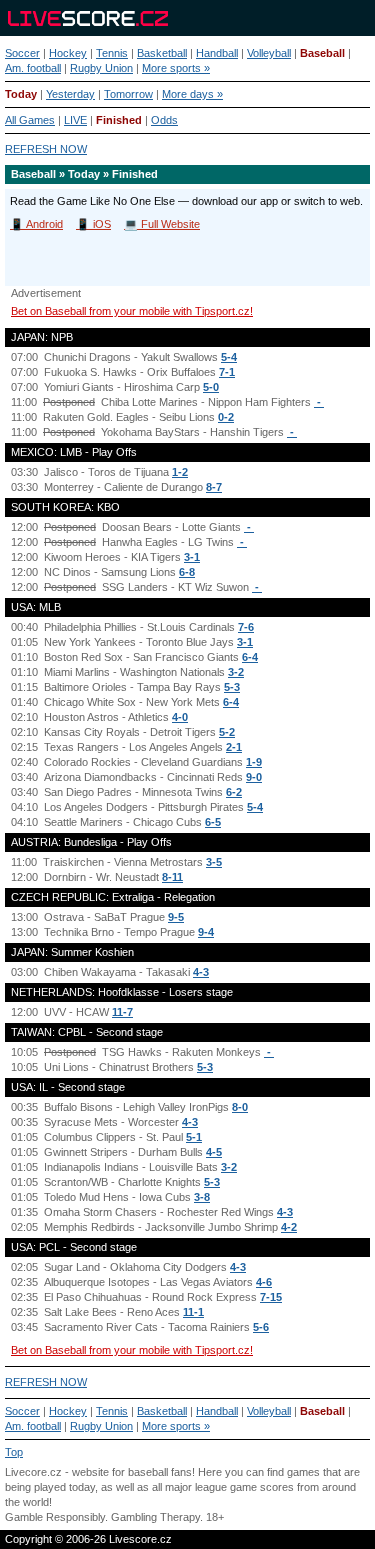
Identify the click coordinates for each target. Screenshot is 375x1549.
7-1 (227, 372)
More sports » (176, 68)
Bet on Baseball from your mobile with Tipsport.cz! (132, 311)
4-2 (289, 1227)
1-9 (254, 762)
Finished (119, 120)
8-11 (172, 877)
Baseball (322, 53)
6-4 (250, 657)
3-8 (202, 1197)
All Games (30, 120)
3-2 (236, 672)
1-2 (180, 472)
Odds (164, 120)
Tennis (112, 53)
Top (14, 1452)
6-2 (234, 792)
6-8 (187, 572)
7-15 (271, 1297)
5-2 (227, 732)
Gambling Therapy (155, 1517)
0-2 (226, 417)
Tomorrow (128, 94)
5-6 (261, 1327)
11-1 (193, 1312)
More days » (192, 94)
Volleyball (269, 53)
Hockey (68, 53)
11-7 (122, 1012)
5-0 (211, 387)
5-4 (229, 357)
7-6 (246, 627)
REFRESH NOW (46, 149)
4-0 (180, 717)
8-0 (240, 1107)
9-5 (176, 917)
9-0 (254, 777)
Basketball (162, 53)
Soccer (22, 53)
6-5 (213, 822)
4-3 (201, 972)
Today (21, 94)
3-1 (192, 557)
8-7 (214, 487)
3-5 (214, 862)
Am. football (33, 68)
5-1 (194, 1137)
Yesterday (70, 94)
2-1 (234, 747)
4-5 (214, 1152)
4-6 (264, 1282)
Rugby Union (101, 68)
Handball (217, 53)
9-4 (206, 932)
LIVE (75, 120)
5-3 (232, 687)
